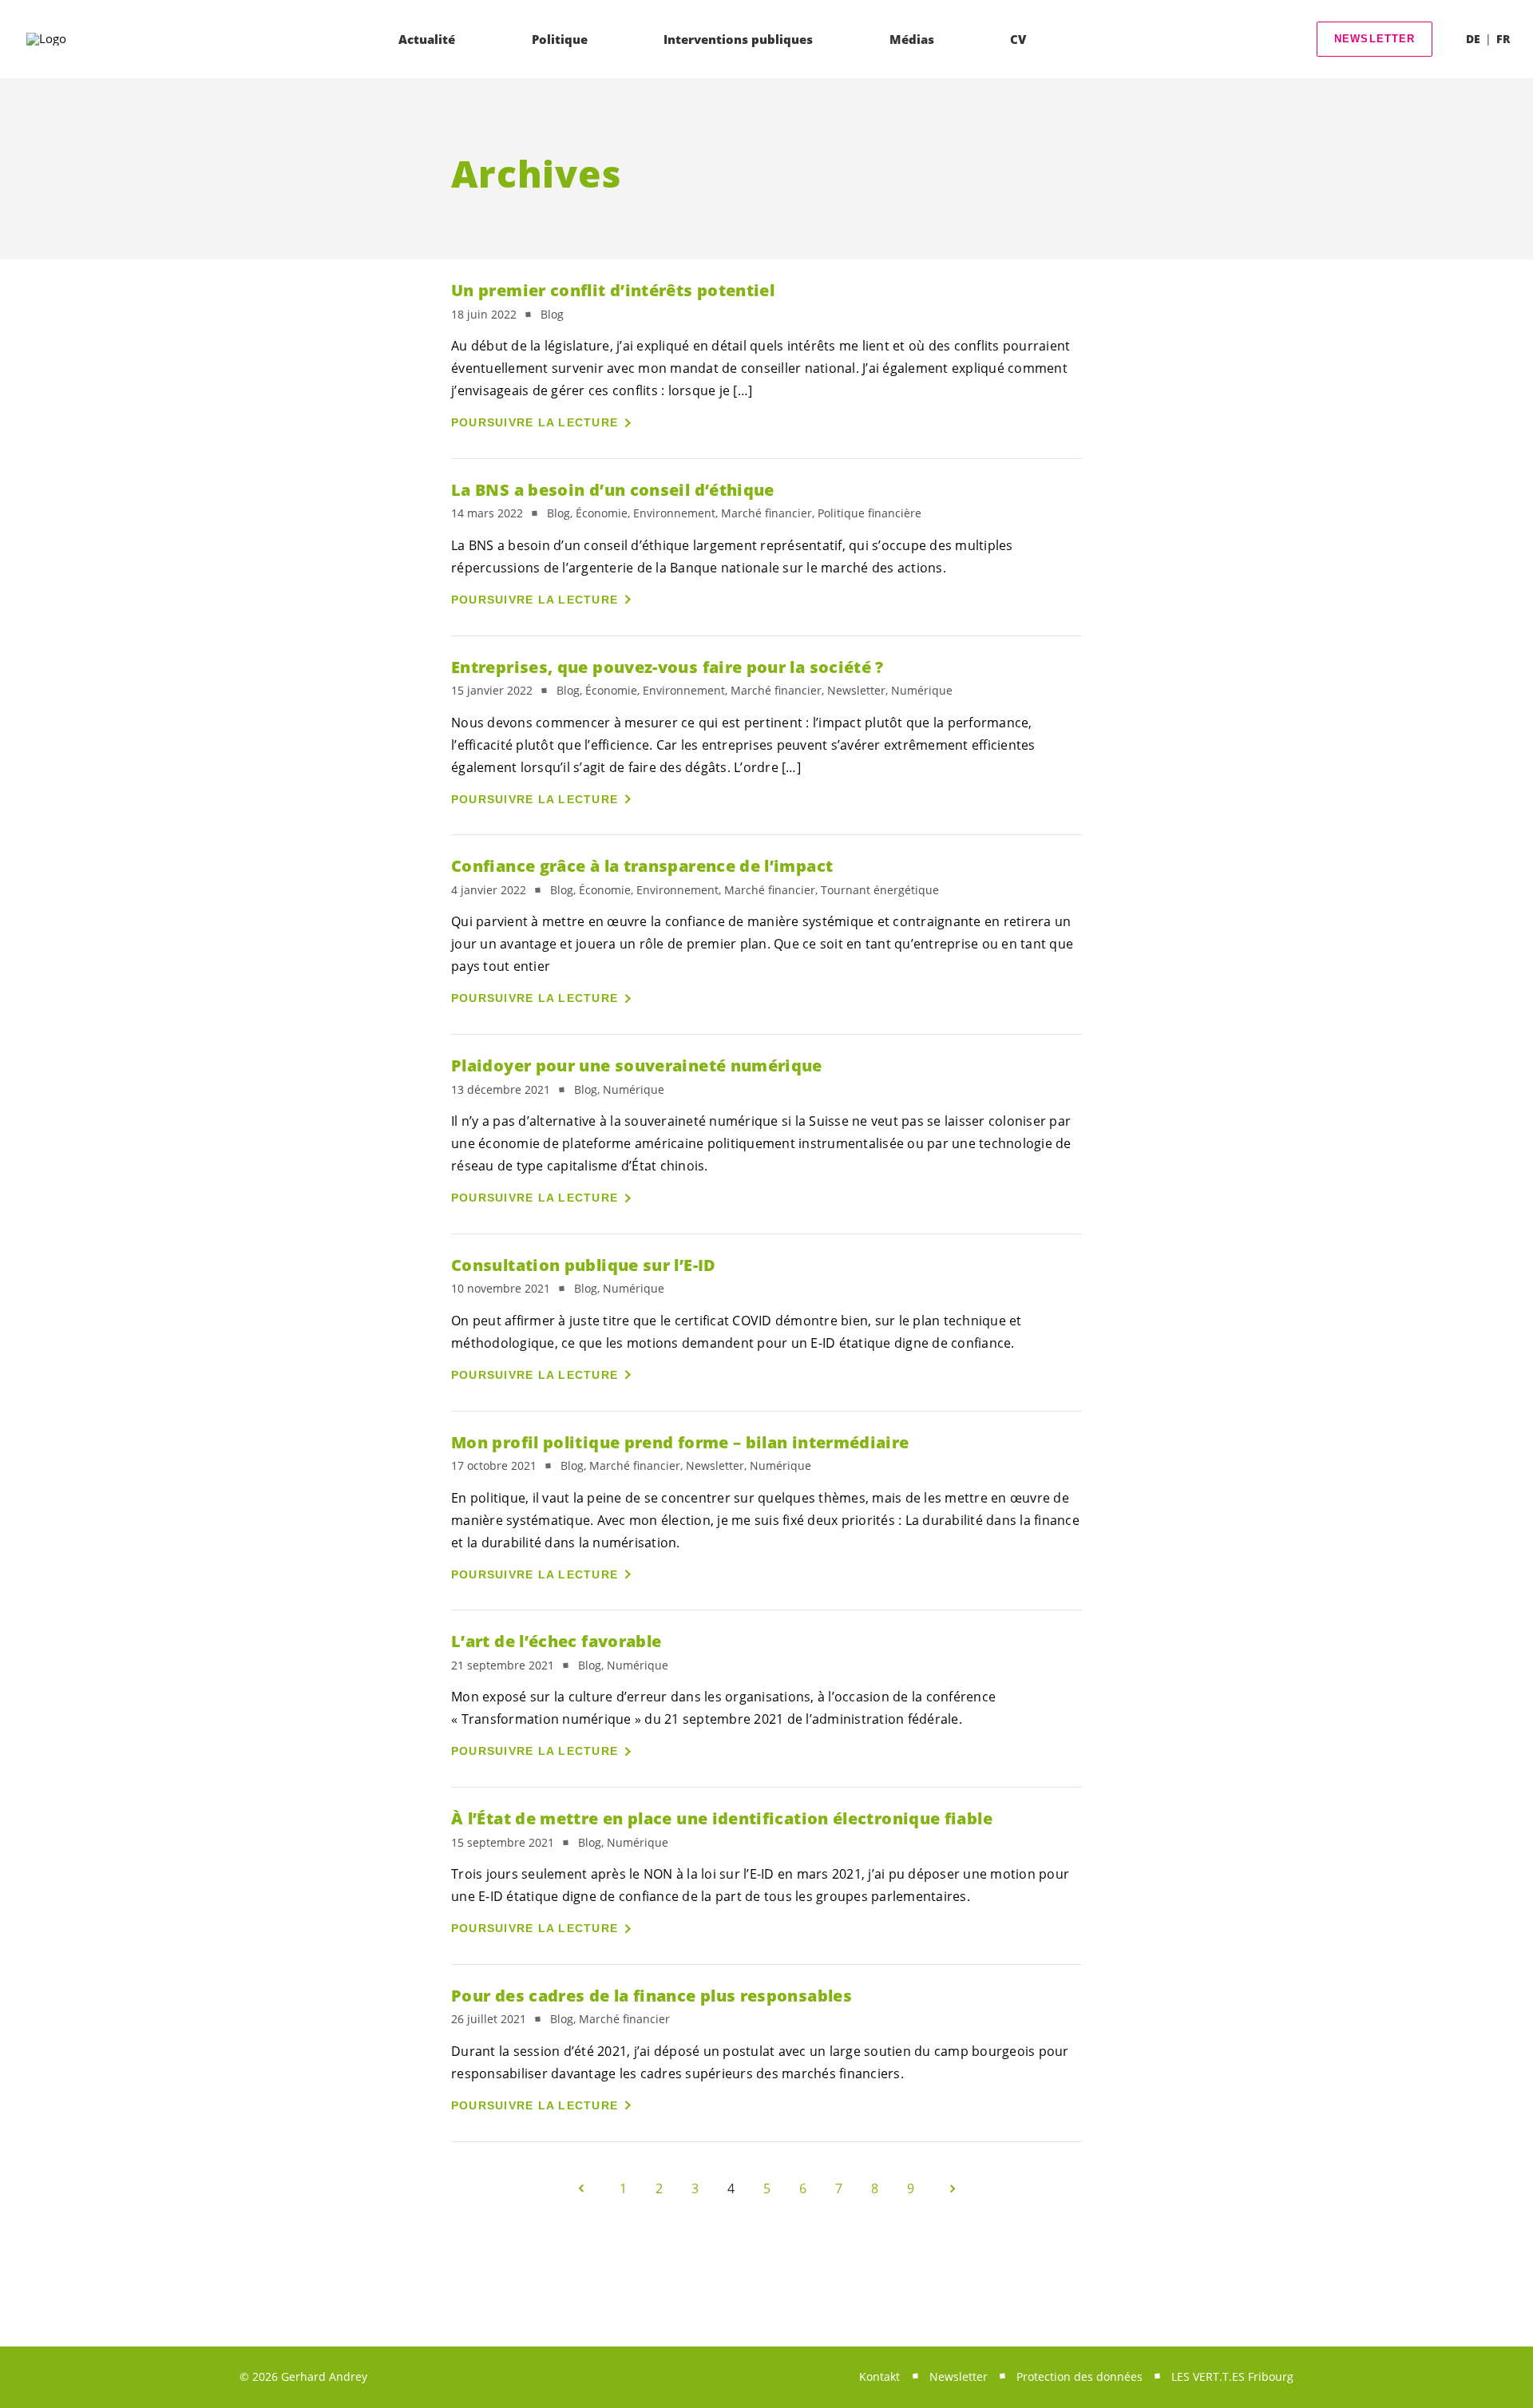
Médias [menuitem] (912, 39)
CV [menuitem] (1018, 39)
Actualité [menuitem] (427, 39)
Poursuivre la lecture (535, 422)
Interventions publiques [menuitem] (738, 39)
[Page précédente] (581, 2188)
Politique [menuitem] (560, 39)
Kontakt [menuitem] (879, 2376)
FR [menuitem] (1503, 39)
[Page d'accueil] (73, 39)
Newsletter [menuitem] (959, 2376)
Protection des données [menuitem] (1079, 2376)
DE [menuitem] (1473, 39)
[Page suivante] (953, 2188)
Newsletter (1375, 39)
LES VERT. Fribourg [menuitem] (1232, 2376)
